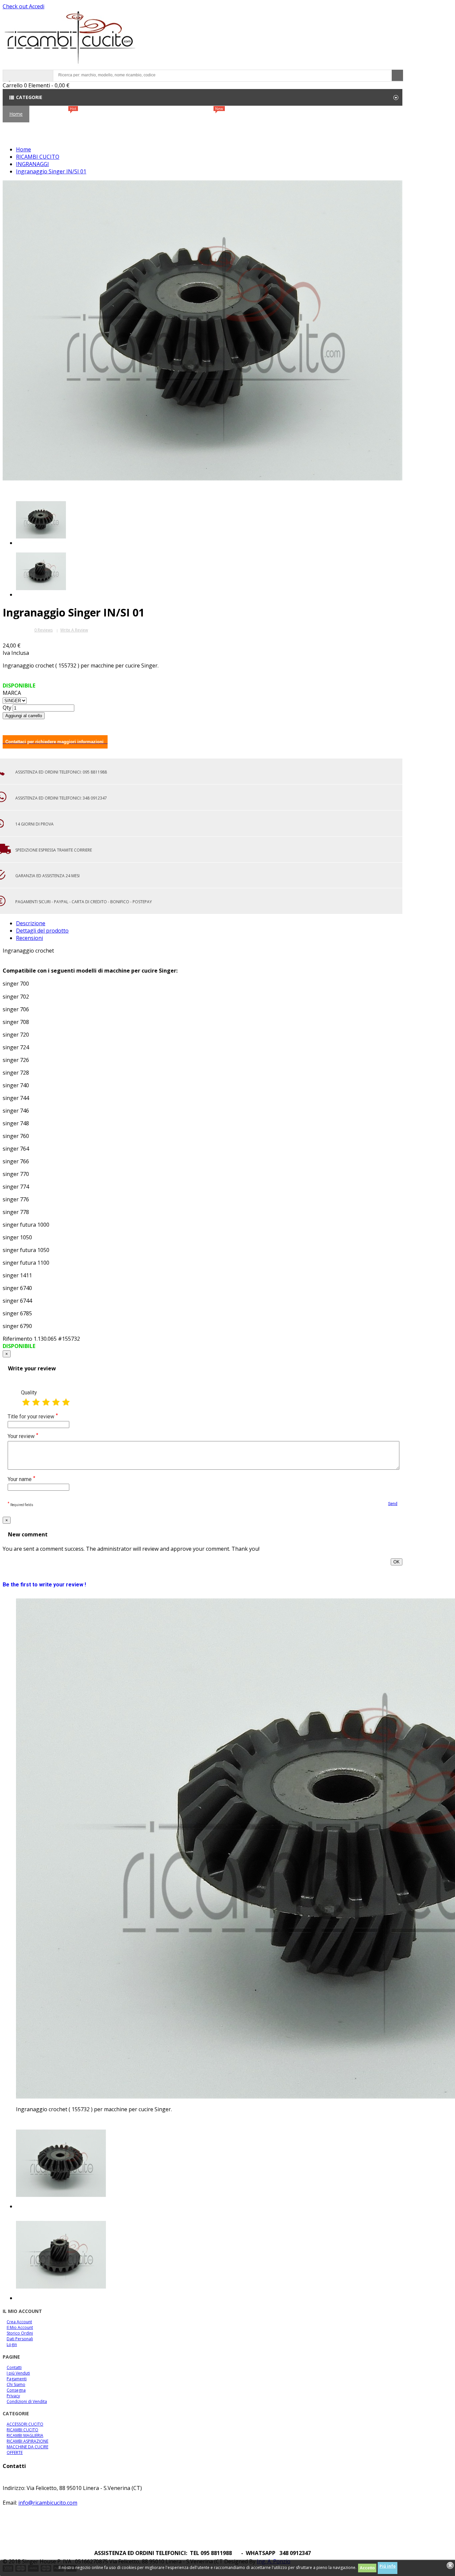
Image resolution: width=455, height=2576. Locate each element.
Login (12, 2344)
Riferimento (18, 1339)
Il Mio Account (20, 2327)
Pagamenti (17, 2379)
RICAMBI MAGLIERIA (25, 2435)
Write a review (74, 630)
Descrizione (31, 923)
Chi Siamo (273, 119)
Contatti (238, 119)
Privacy (13, 2396)
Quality (29, 1393)
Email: (10, 2503)
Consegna (16, 2390)
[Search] (397, 75)
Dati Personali (20, 2339)
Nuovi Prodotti (55, 117)
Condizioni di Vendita (27, 2401)
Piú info (388, 2566)
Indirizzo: (14, 2488)
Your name (21, 1479)
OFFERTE (208, 117)
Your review (23, 1436)
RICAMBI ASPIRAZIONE (27, 2441)
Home (16, 114)
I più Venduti (18, 2373)
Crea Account (19, 2322)
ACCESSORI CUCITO (158, 119)
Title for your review (33, 1416)
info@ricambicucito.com (48, 2503)
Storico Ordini (20, 2333)
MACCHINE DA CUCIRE (27, 2447)
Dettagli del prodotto (42, 931)
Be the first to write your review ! (44, 1585)
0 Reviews (43, 630)
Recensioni (29, 938)
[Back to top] (5, 2546)
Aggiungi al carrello (24, 716)
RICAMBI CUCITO (102, 119)
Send (393, 1504)
